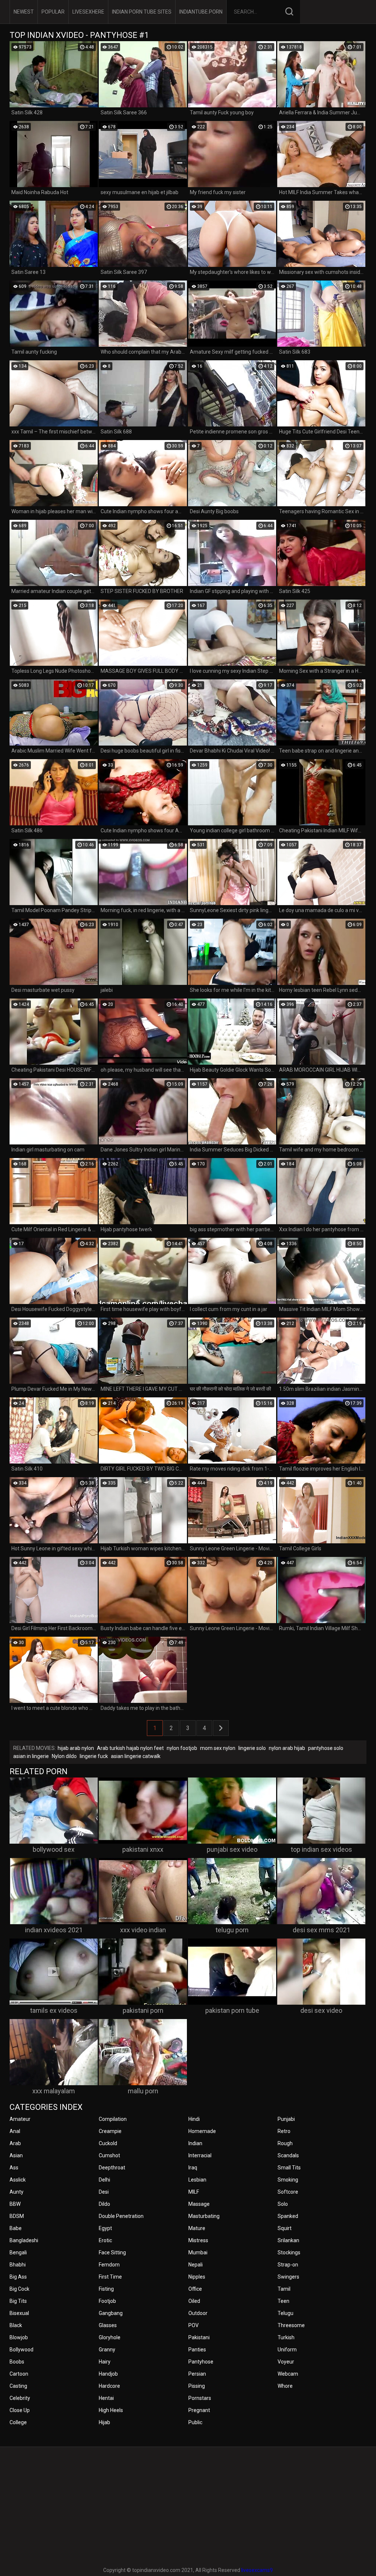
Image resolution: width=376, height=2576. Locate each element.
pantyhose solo (326, 1748)
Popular (53, 12)
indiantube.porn (201, 12)
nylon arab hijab (287, 1748)
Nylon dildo (64, 1756)
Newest (24, 12)
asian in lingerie (31, 1756)
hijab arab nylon (76, 1748)
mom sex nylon (218, 1748)
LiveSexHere (88, 12)
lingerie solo (252, 1748)
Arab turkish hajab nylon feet (130, 1748)
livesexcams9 (257, 2570)
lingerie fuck (94, 1756)
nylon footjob (182, 1748)
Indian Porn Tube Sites (142, 12)
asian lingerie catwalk (136, 1756)
